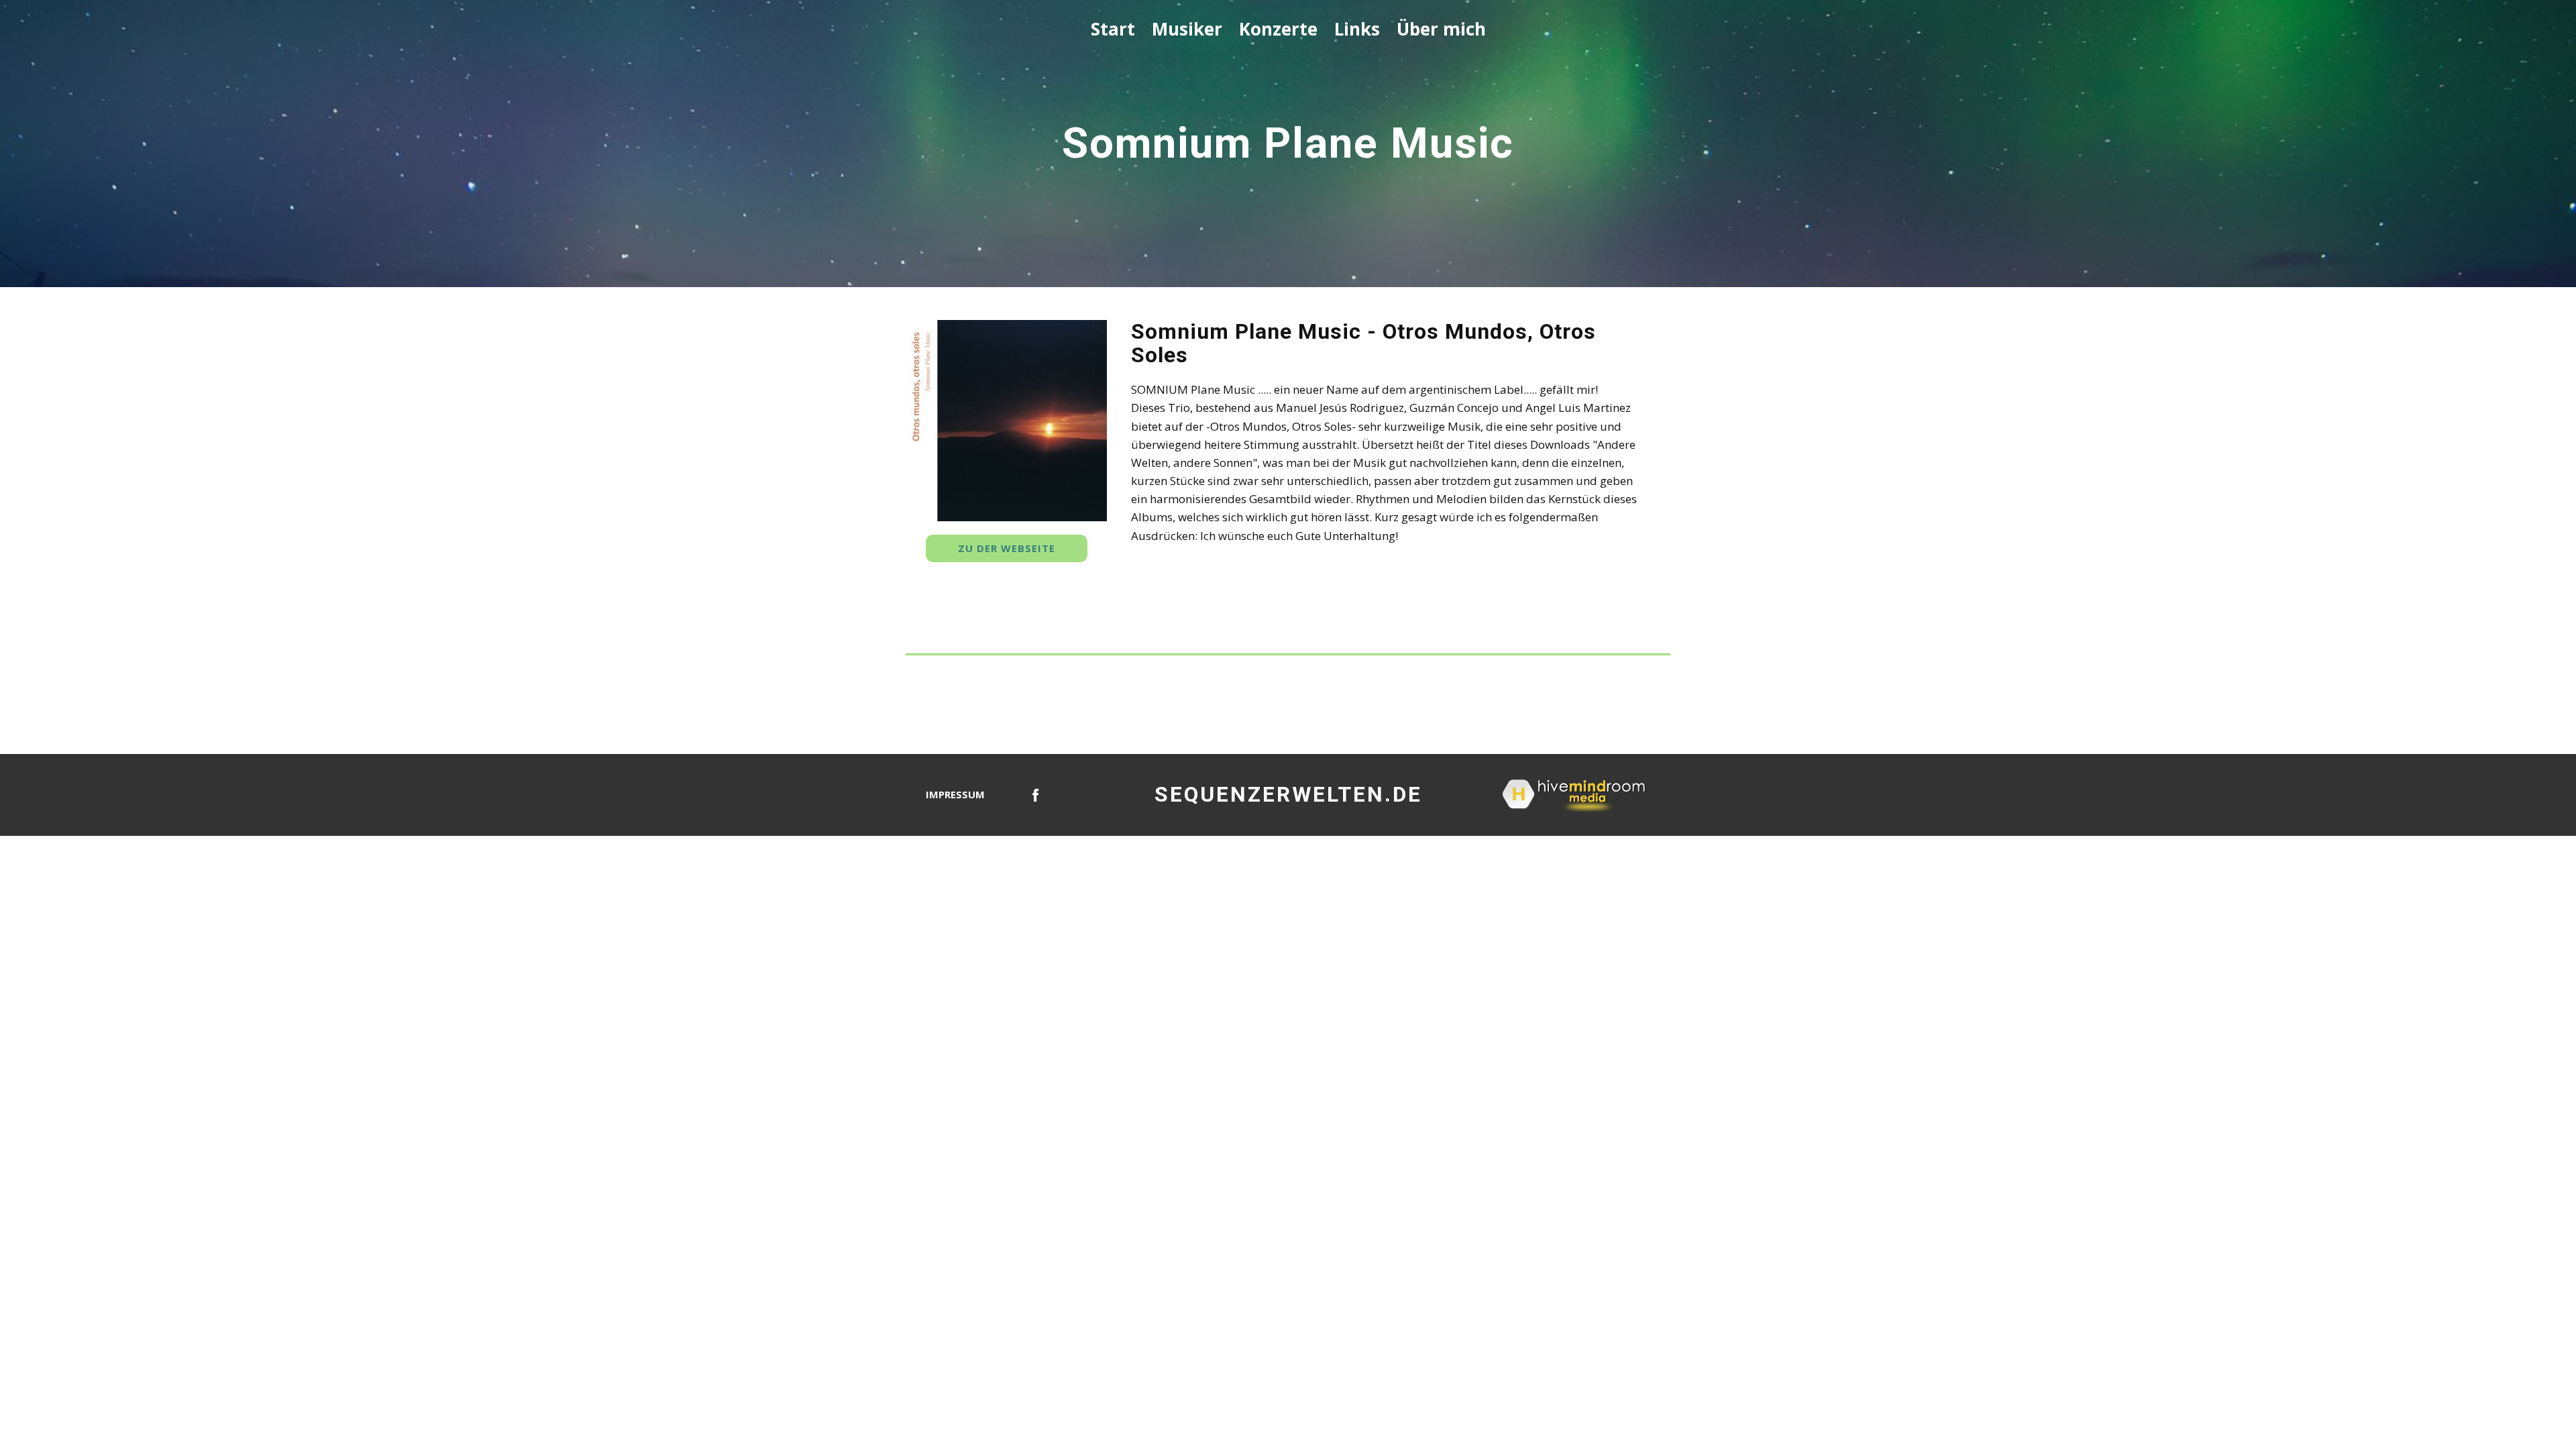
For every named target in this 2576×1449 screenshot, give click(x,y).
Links (1357, 29)
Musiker (1187, 29)
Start (1113, 29)
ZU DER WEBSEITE (1007, 548)
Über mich (1441, 29)
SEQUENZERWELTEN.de (1288, 794)
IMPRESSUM (955, 794)
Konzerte (1278, 29)
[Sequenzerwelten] (1036, 795)
